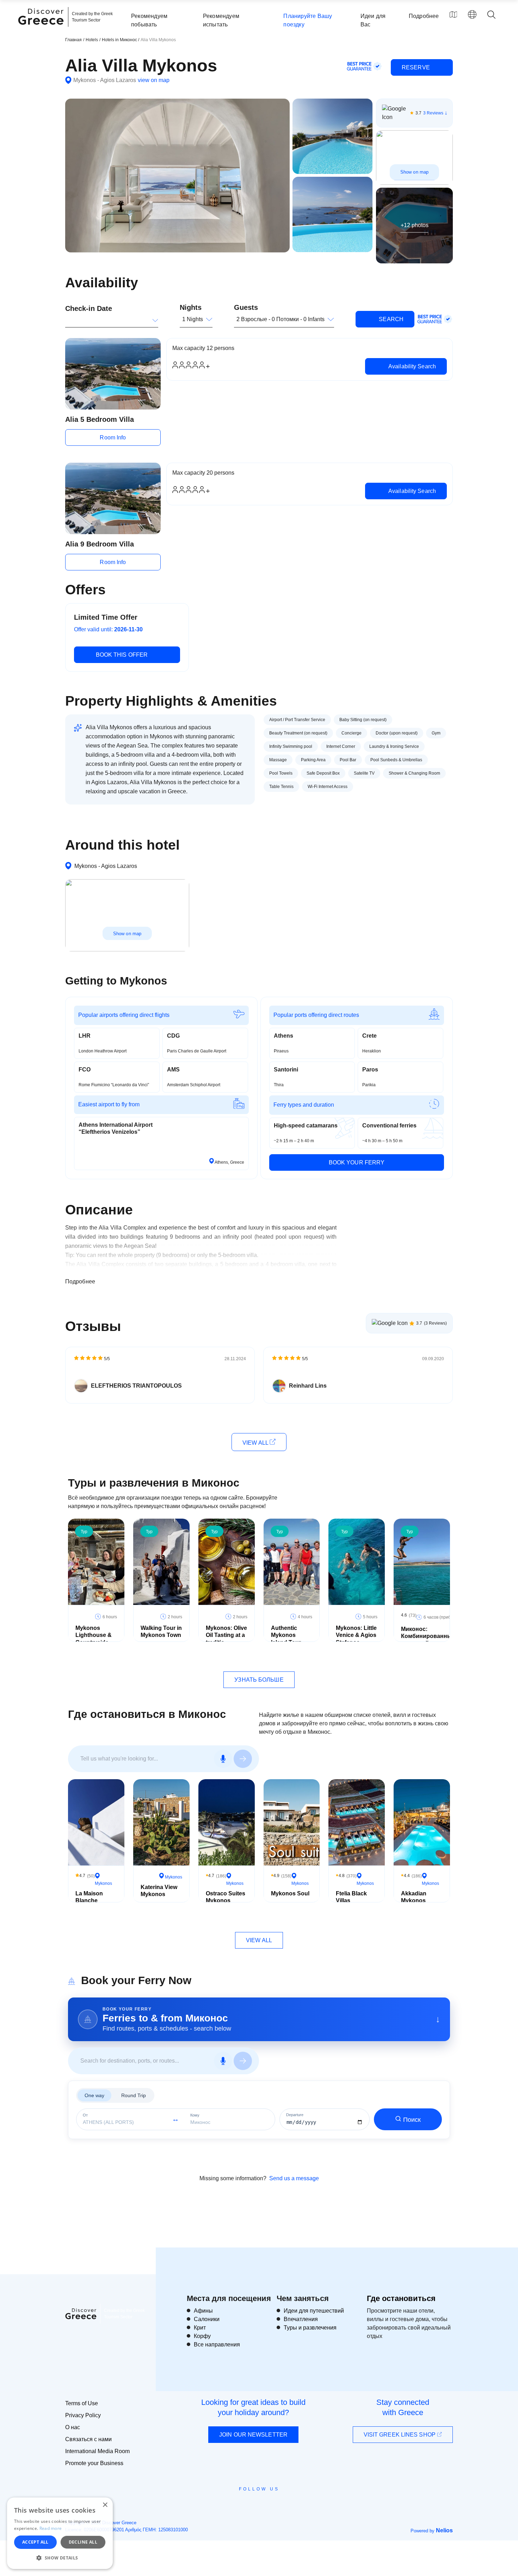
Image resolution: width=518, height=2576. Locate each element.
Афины (203, 2311)
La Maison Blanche (89, 1897)
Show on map (414, 172)
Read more (51, 2528)
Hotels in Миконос (120, 40)
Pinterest (279, 2505)
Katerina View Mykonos (159, 1891)
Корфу (202, 2336)
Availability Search (411, 366)
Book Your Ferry (357, 1162)
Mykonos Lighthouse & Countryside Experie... (94, 1639)
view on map (154, 80)
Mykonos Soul (290, 1893)
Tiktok (291, 2502)
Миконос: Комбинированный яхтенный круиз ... (428, 1640)
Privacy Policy (83, 2415)
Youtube (267, 2505)
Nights (191, 307)
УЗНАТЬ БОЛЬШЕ (259, 1680)
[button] (60, 2558)
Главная (73, 40)
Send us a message (294, 2178)
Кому (195, 2115)
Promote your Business (94, 2463)
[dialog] (60, 2533)
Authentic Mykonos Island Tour (286, 1635)
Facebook (227, 2505)
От (85, 2115)
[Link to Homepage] (42, 29)
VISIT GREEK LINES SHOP (400, 2435)
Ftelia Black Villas (351, 1897)
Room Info (113, 437)
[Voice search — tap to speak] (223, 1759)
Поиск (412, 2120)
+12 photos (415, 225)
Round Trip (134, 2095)
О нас (73, 2427)
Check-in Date (89, 308)
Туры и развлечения (310, 2328)
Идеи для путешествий (314, 2311)
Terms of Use (82, 2403)
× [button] (105, 2505)
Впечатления (301, 2319)
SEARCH (390, 319)
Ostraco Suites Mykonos (226, 1897)
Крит (200, 2328)
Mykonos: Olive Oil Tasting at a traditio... (226, 1635)
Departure (295, 2115)
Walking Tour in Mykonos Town (161, 1632)
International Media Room (97, 2451)
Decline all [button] (83, 2542)
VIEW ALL (256, 1443)
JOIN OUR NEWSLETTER (253, 2435)
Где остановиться (401, 2298)
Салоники (207, 2319)
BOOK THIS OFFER (122, 655)
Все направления (217, 2344)
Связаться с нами (88, 2439)
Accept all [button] (35, 2542)
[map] (453, 14)
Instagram (240, 2505)
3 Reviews (433, 113)
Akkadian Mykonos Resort (414, 1901)
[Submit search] (243, 1759)
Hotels (92, 40)
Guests (246, 307)
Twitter (253, 2502)
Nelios (444, 2530)
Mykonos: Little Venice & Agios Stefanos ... (356, 1635)
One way (94, 2095)
